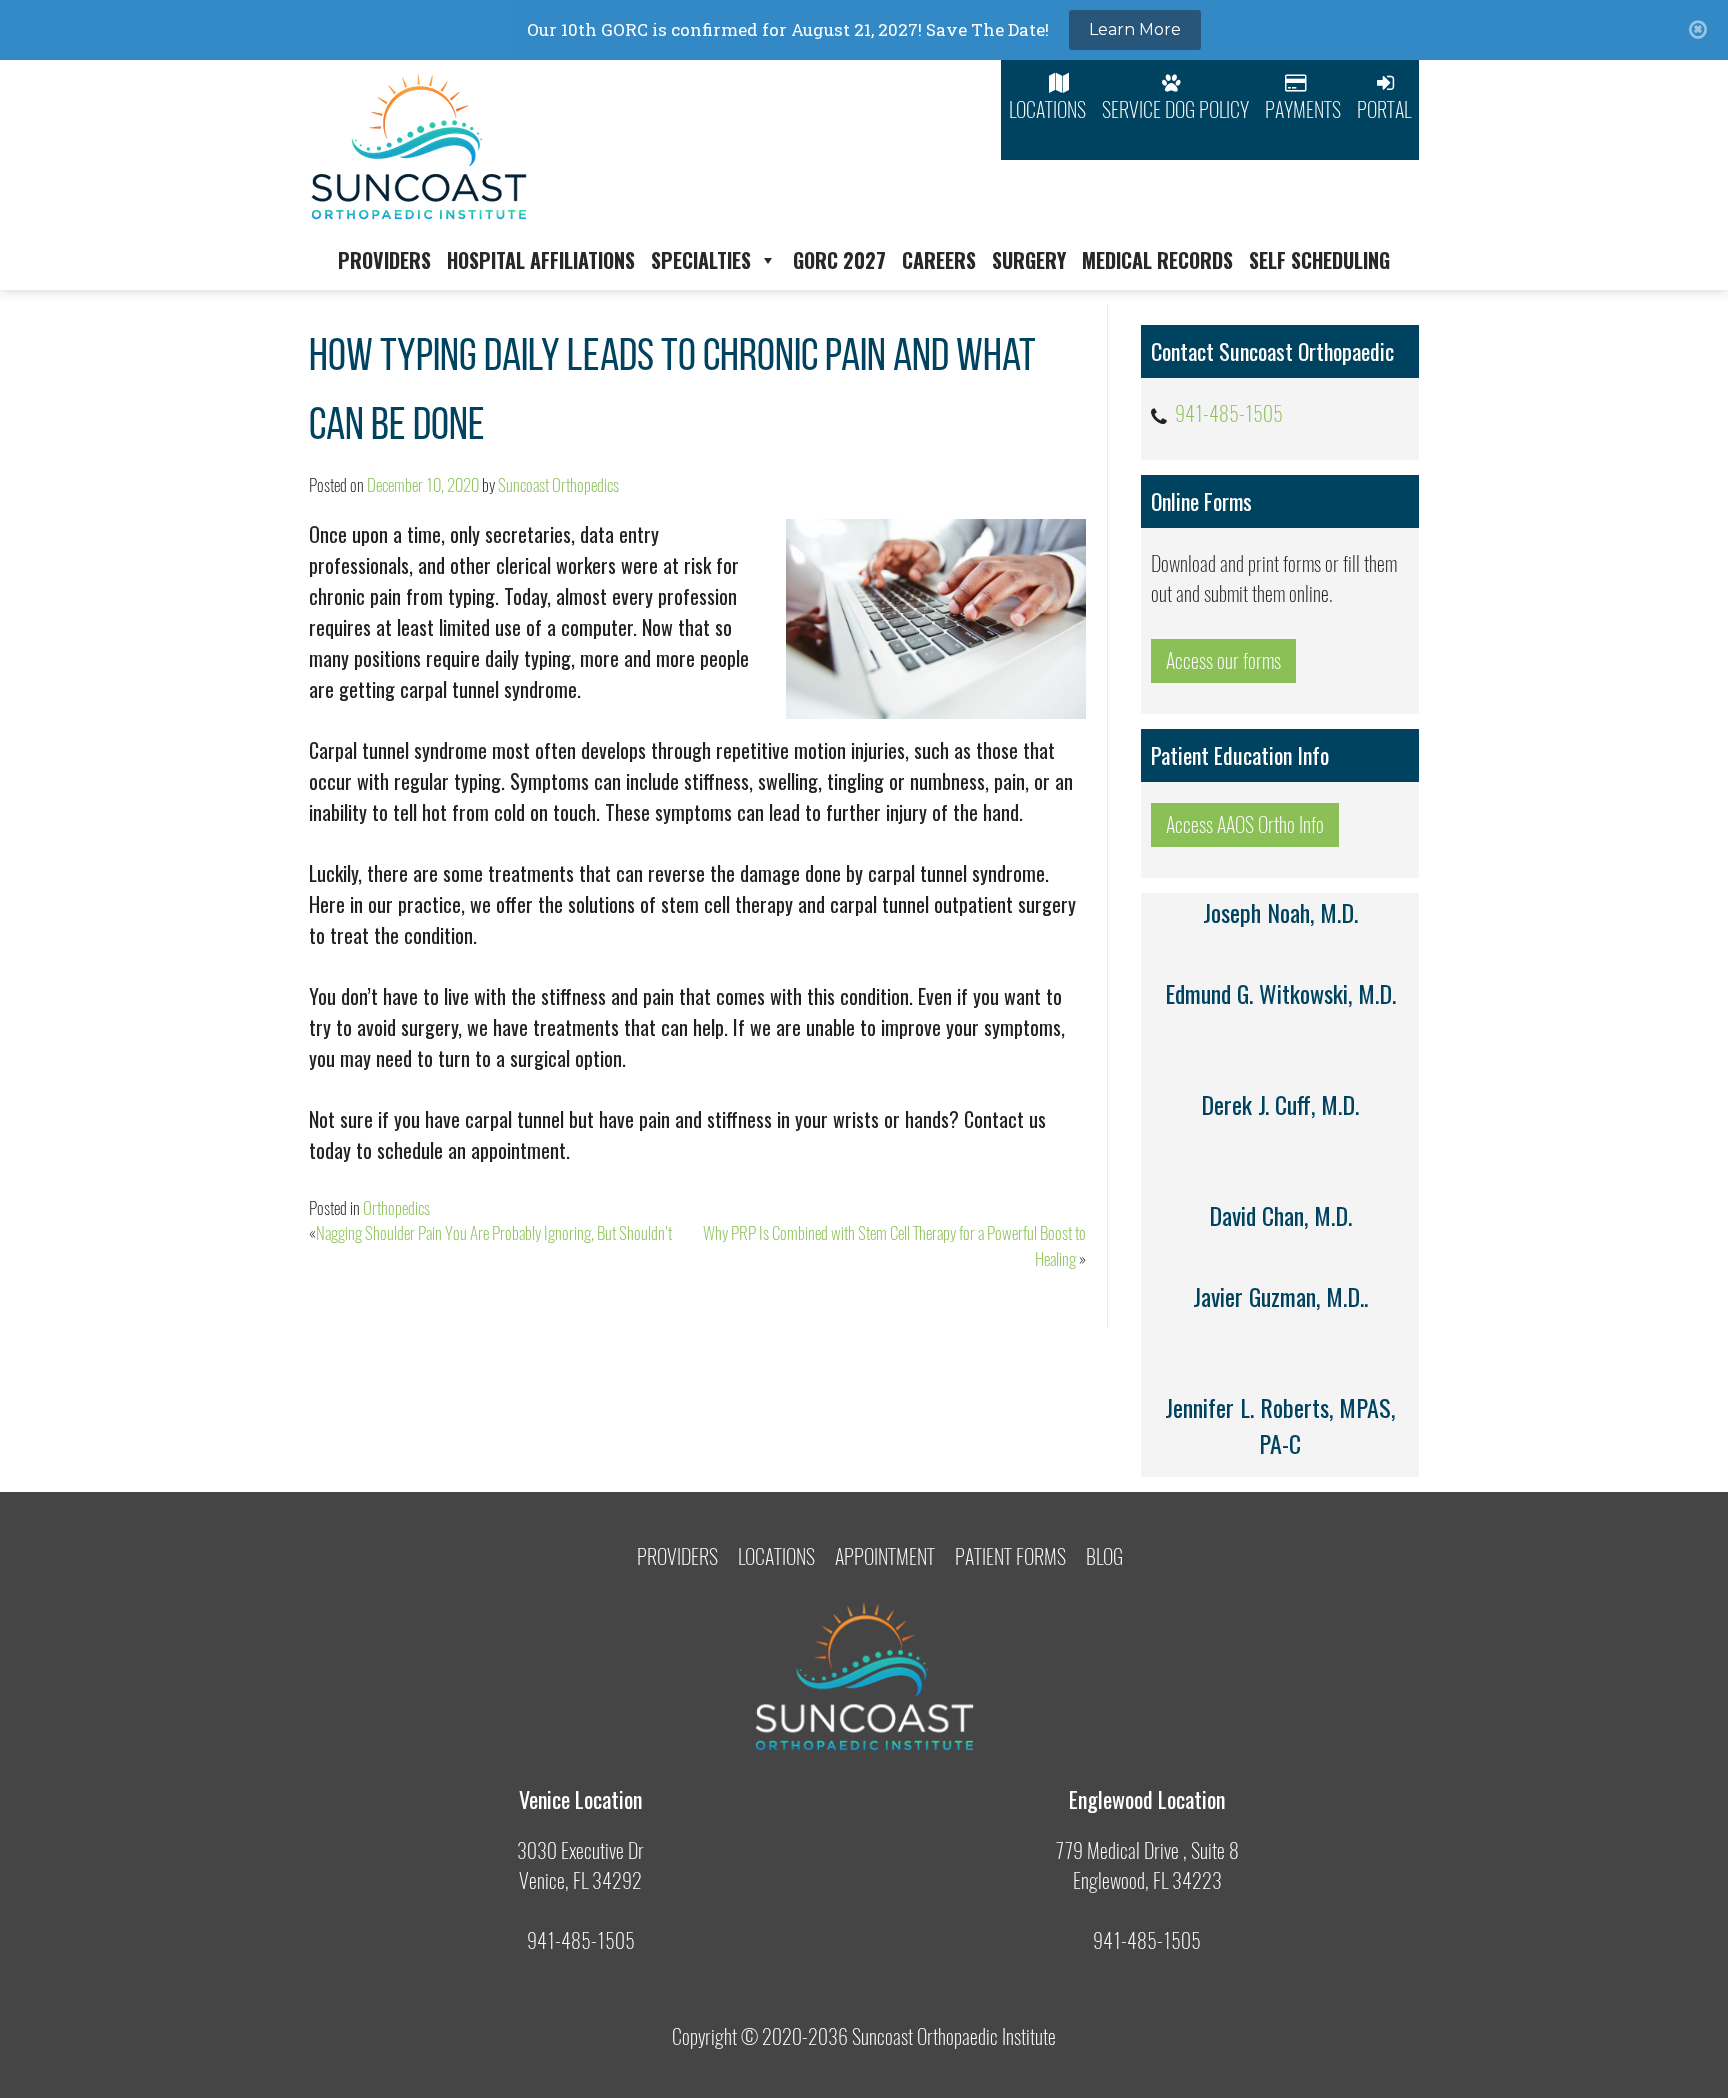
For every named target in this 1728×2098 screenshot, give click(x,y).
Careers (939, 260)
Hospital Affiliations (541, 260)
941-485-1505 (1229, 413)
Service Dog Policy (1175, 109)
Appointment (885, 1556)
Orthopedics (396, 1208)
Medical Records (1157, 260)
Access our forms (1223, 660)
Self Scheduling (1319, 260)
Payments (1303, 109)
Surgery (1029, 260)
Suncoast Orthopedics (558, 485)
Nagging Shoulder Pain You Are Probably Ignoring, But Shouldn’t (494, 1233)
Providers (384, 260)
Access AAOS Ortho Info (1245, 824)
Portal (1384, 109)
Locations (1047, 109)
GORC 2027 (839, 260)
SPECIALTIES (701, 260)
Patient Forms (1010, 1556)
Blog (1104, 1556)
